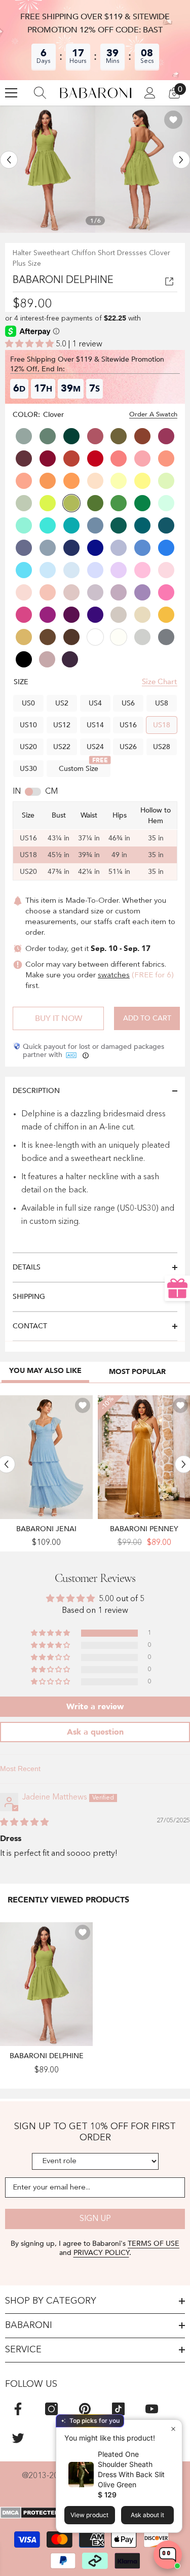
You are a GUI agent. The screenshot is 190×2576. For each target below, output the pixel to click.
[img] (24, 1823)
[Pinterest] (85, 2409)
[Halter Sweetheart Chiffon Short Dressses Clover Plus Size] (46, 1984)
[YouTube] (152, 2409)
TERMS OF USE (154, 2244)
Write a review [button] (95, 1707)
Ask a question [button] (95, 1732)
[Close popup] (173, 2429)
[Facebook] (18, 2409)
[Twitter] (18, 2438)
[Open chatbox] (168, 2555)
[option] (48, 169)
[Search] (40, 93)
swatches (114, 976)
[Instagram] (51, 2409)
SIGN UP (95, 2219)
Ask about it (147, 2515)
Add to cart (147, 1018)
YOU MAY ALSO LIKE (45, 1371)
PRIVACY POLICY (101, 2253)
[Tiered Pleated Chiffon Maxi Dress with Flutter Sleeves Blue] (46, 1457)
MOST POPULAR (137, 1372)
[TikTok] (118, 2409)
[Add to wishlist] (173, 120)
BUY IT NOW (59, 1018)
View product (89, 2515)
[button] (9, 160)
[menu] (11, 93)
